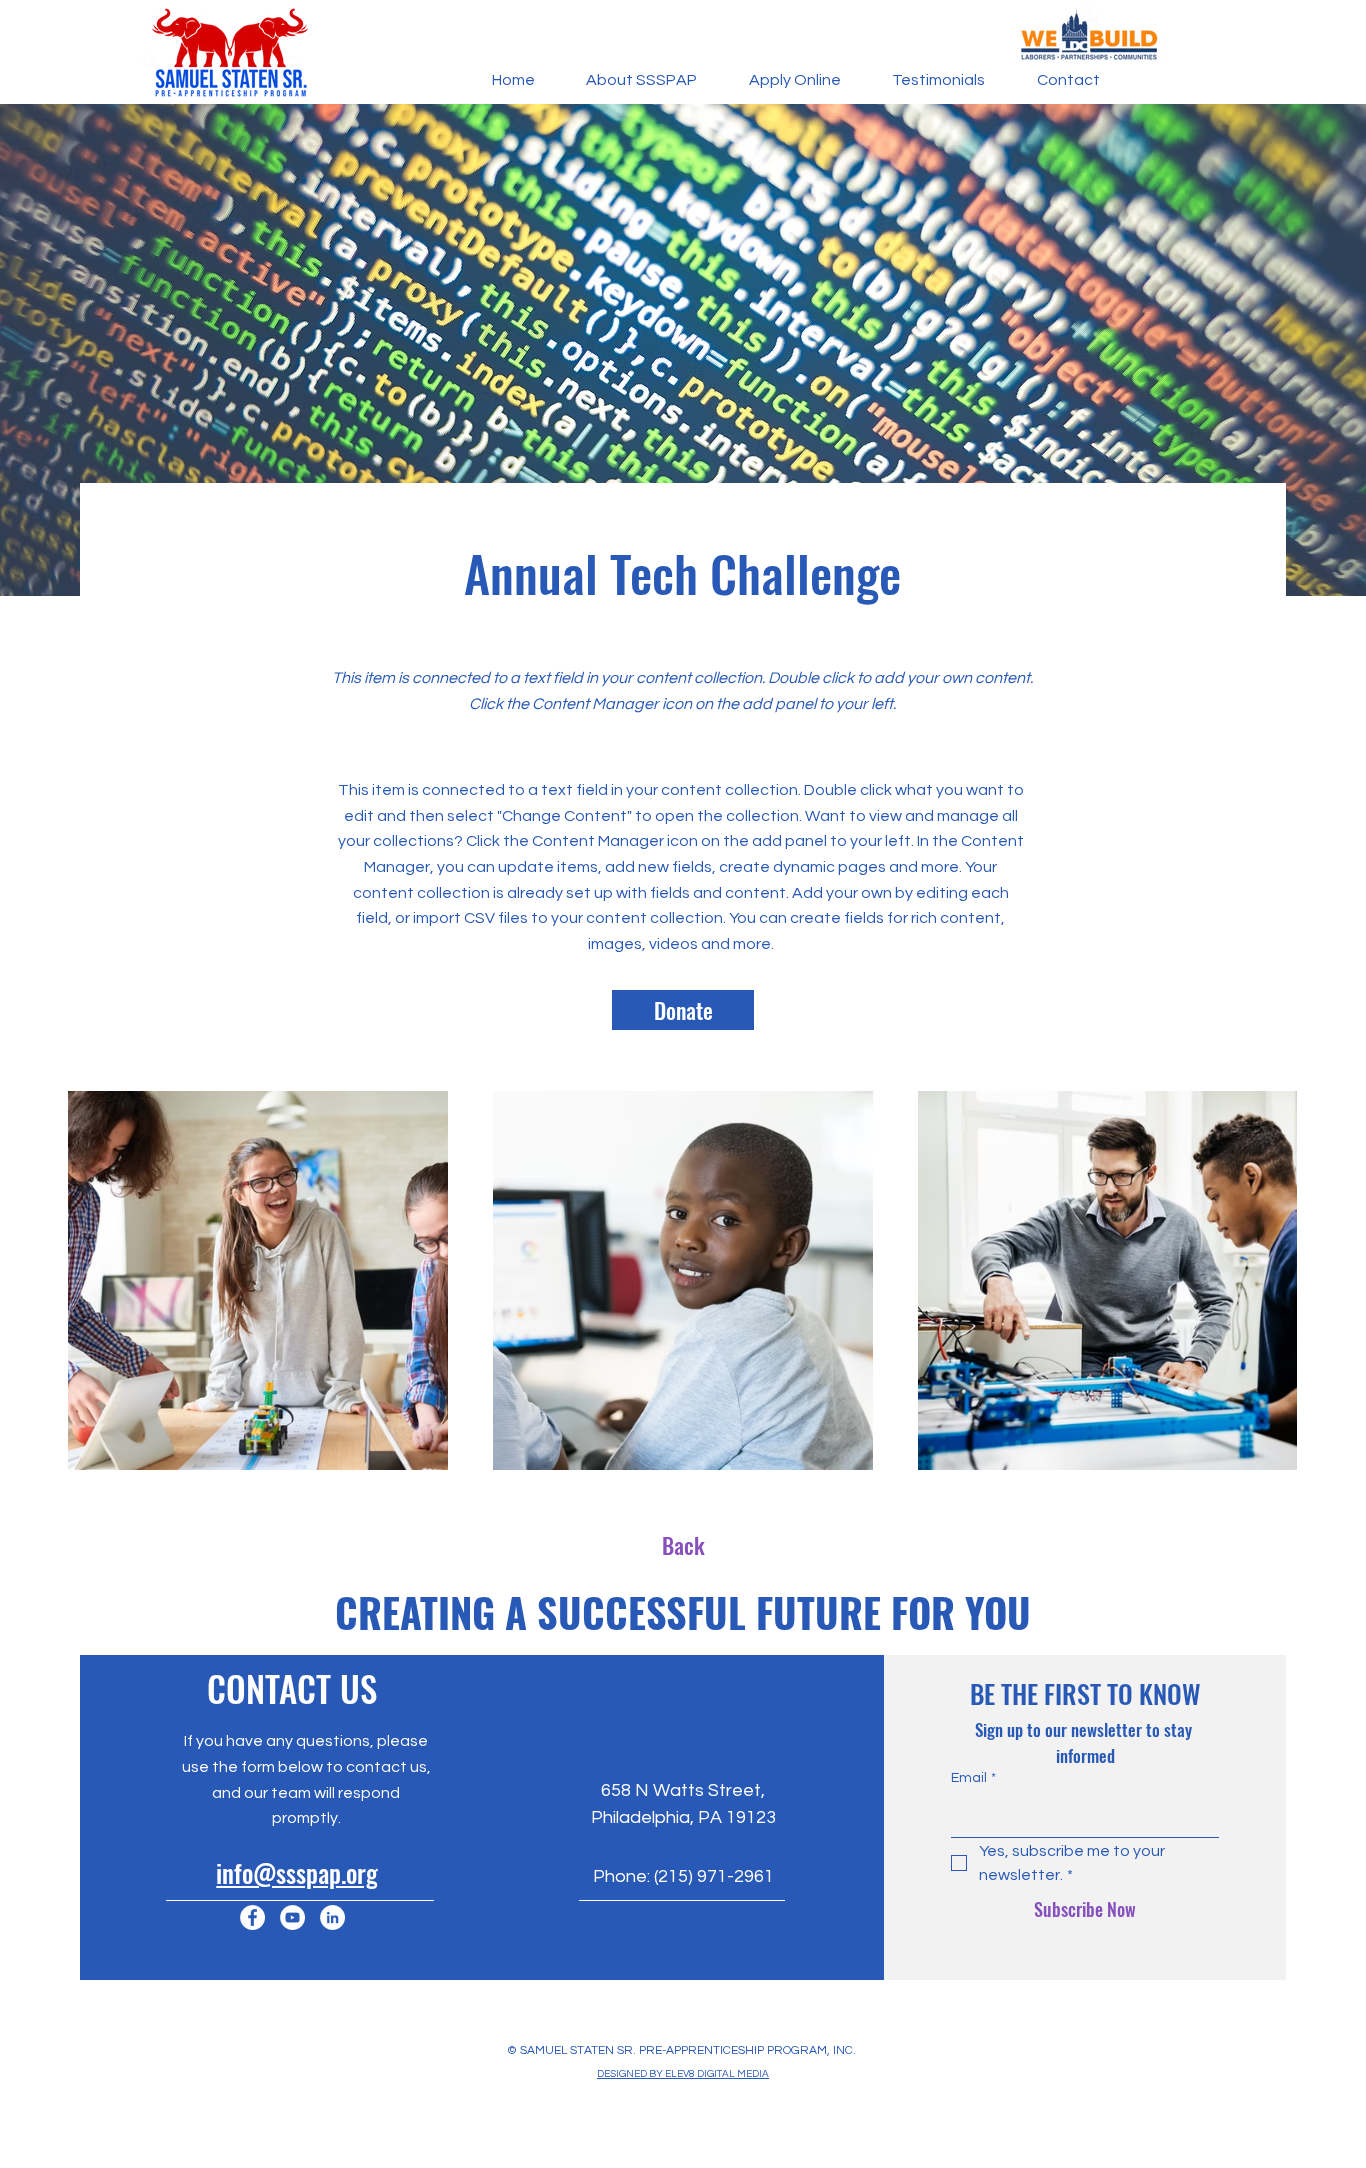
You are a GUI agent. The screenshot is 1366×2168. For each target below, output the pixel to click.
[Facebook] (252, 1917)
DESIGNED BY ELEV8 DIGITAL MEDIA (683, 2074)
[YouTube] (292, 1917)
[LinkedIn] (332, 1917)
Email (973, 1778)
